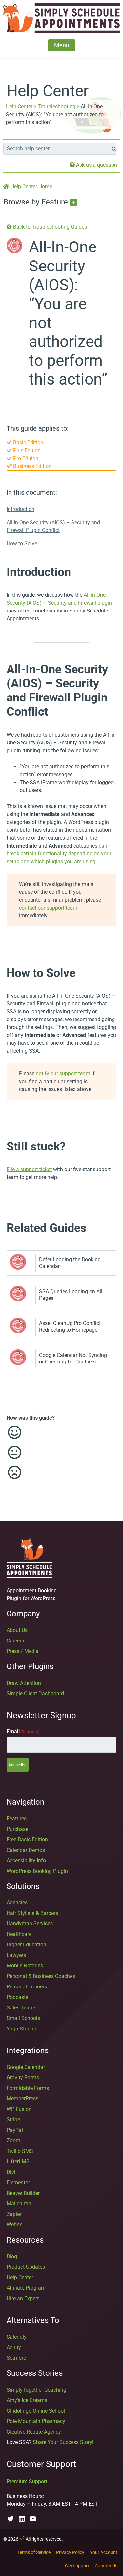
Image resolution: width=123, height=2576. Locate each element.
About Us (17, 1630)
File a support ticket (29, 1169)
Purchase (17, 1829)
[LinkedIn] (22, 2519)
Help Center (19, 107)
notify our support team (63, 1073)
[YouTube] (33, 2519)
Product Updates (26, 2267)
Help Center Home (31, 187)
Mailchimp (19, 2204)
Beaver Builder (23, 2193)
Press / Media (23, 1651)
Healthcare (19, 1934)
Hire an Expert (23, 2298)
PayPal (15, 2130)
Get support (77, 2566)
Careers (15, 1641)
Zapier (14, 2214)
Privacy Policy (70, 2552)
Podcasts (17, 1997)
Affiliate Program (26, 2288)
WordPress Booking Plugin (37, 1871)
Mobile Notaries (25, 1966)
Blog (12, 2256)
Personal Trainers (27, 1987)
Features (17, 1819)
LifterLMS (18, 2162)
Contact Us (106, 2566)
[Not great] (55, 1472)
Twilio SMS (20, 2151)
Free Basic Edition (27, 1840)
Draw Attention (24, 1683)
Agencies (17, 1903)
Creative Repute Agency (34, 2432)
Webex (14, 2225)
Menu (62, 45)
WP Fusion (19, 2109)
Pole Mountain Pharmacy (36, 2421)
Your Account (104, 2552)
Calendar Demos (26, 1850)
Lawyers (16, 1955)
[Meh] (55, 1452)
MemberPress (22, 2099)
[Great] (55, 1432)
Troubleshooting (57, 107)
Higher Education (26, 1945)
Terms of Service (34, 2552)
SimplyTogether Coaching (36, 2390)
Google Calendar (26, 2067)
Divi (11, 2172)
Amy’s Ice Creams (27, 2400)
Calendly (17, 2337)
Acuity (14, 2347)
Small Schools (23, 2018)
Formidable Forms (28, 2088)
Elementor (18, 2183)
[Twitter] (10, 2519)
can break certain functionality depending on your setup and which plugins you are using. (59, 854)
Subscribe (18, 1765)
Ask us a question (96, 165)
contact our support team (48, 908)
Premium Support (27, 2482)
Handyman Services (30, 1924)
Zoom (13, 2141)
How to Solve (22, 543)
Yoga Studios (22, 2029)
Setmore (16, 2358)
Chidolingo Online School (36, 2411)
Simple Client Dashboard (35, 1694)
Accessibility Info (26, 1861)
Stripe (13, 2120)
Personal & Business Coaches (41, 1976)
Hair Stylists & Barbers (32, 1913)
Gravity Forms (23, 2078)
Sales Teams (21, 2008)
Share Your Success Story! (63, 2442)
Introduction (20, 509)
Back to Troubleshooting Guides (49, 227)
